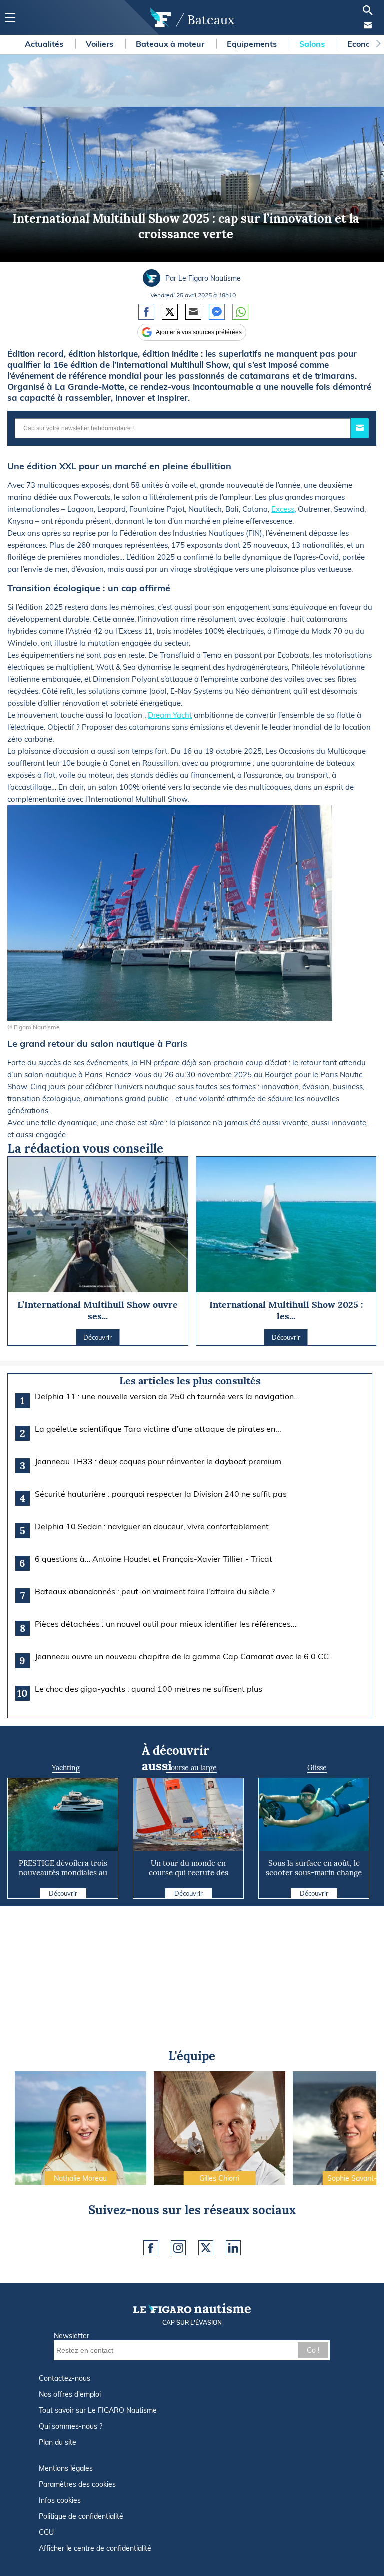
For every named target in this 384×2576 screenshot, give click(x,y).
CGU (46, 2532)
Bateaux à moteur (171, 44)
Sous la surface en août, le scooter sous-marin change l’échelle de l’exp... (314, 1873)
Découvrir (63, 1893)
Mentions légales (66, 2468)
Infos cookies (60, 2500)
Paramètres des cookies (77, 2484)
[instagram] (178, 2248)
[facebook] (151, 2248)
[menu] (10, 18)
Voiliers (101, 44)
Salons (313, 44)
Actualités (45, 44)
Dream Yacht (170, 715)
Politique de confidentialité (81, 2516)
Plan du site (58, 2442)
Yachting (66, 1768)
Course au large (191, 1768)
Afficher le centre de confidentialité (95, 2548)
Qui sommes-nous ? (71, 2426)
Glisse (317, 1768)
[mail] (368, 25)
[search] (368, 10)
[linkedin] (233, 2248)
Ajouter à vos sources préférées (199, 332)
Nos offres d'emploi (70, 2394)
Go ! (313, 2350)
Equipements (253, 44)
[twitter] (206, 2248)
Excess (283, 509)
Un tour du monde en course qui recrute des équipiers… (189, 1873)
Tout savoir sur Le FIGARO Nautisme (98, 2410)
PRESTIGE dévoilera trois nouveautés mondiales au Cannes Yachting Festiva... (63, 1873)
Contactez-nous (65, 2378)
